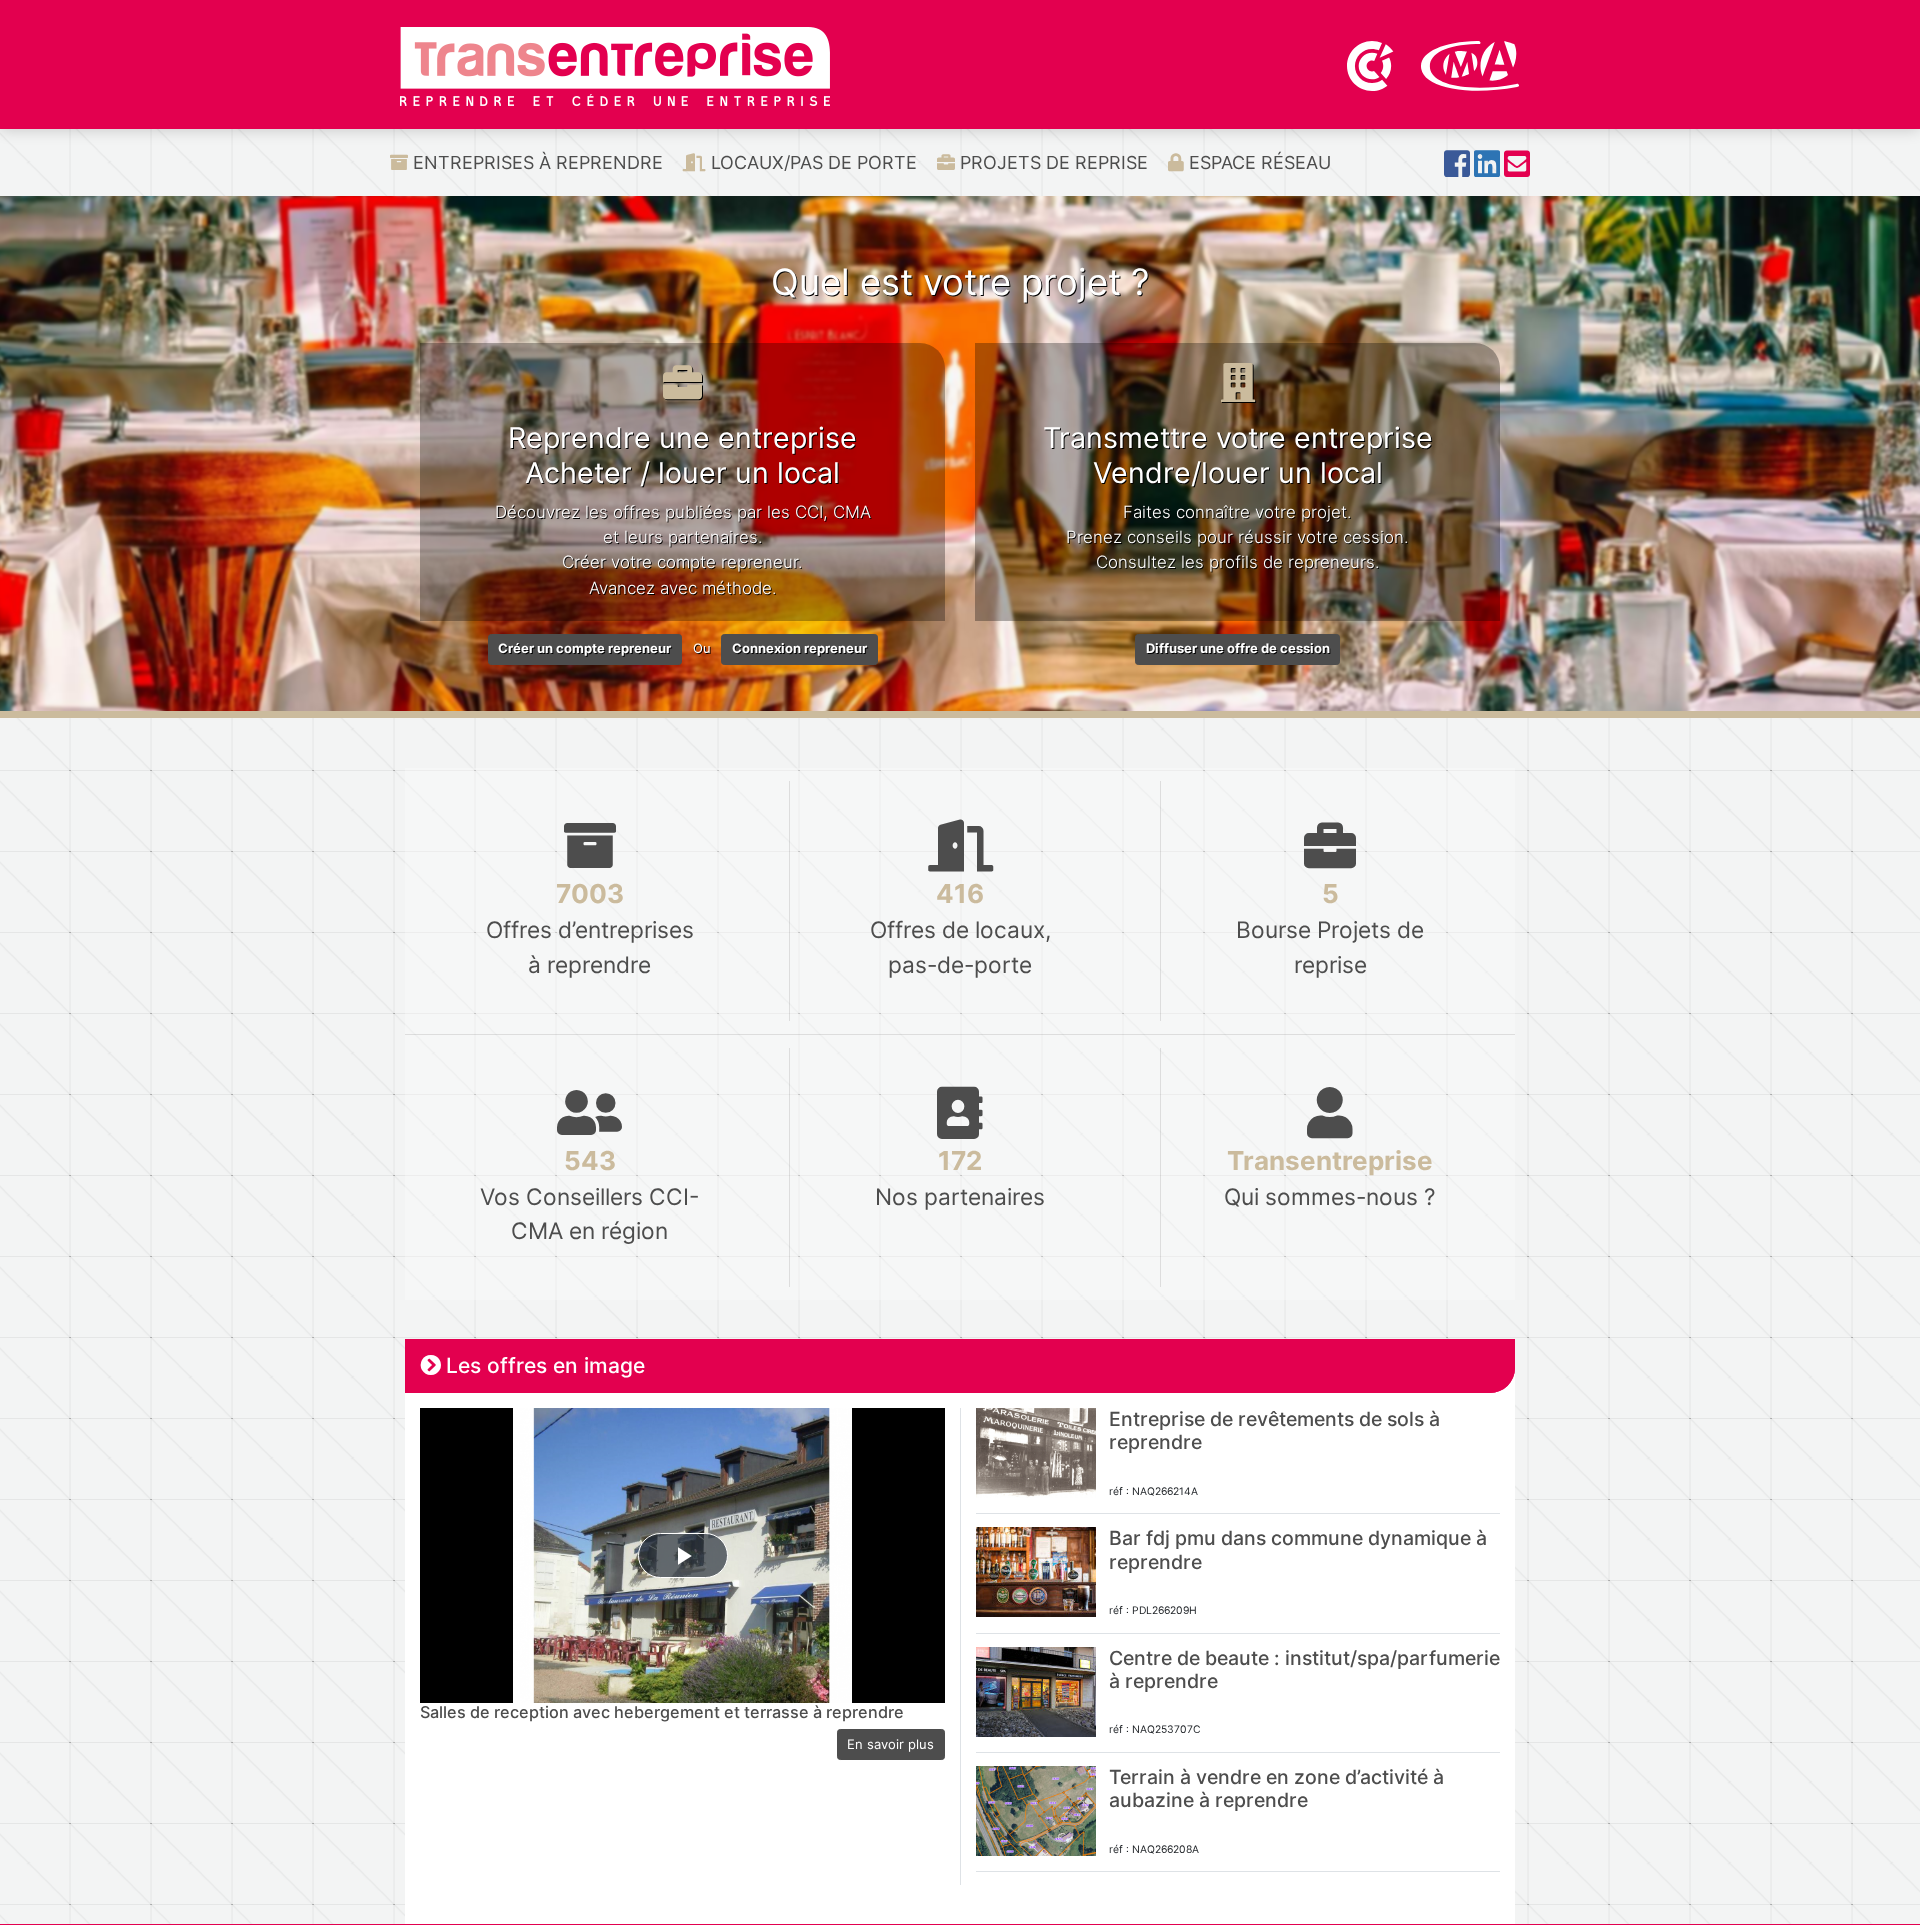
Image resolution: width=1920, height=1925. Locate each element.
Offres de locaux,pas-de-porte (960, 927)
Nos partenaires (960, 1177)
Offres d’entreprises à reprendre (590, 927)
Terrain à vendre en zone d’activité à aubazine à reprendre (1276, 1788)
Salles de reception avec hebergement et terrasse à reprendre (662, 1712)
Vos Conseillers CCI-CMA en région (589, 1194)
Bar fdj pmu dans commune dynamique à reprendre (1298, 1549)
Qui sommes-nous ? (1330, 1177)
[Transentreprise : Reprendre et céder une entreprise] (615, 65)
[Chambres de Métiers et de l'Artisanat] (1470, 64)
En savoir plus (890, 1744)
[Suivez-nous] (1457, 169)
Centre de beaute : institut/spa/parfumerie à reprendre (1304, 1669)
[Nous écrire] (1517, 169)
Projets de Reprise (1051, 162)
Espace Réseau (1257, 162)
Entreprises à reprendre (535, 162)
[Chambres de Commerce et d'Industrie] (1372, 64)
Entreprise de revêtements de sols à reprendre (1274, 1430)
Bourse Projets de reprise (1330, 927)
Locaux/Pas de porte (811, 162)
